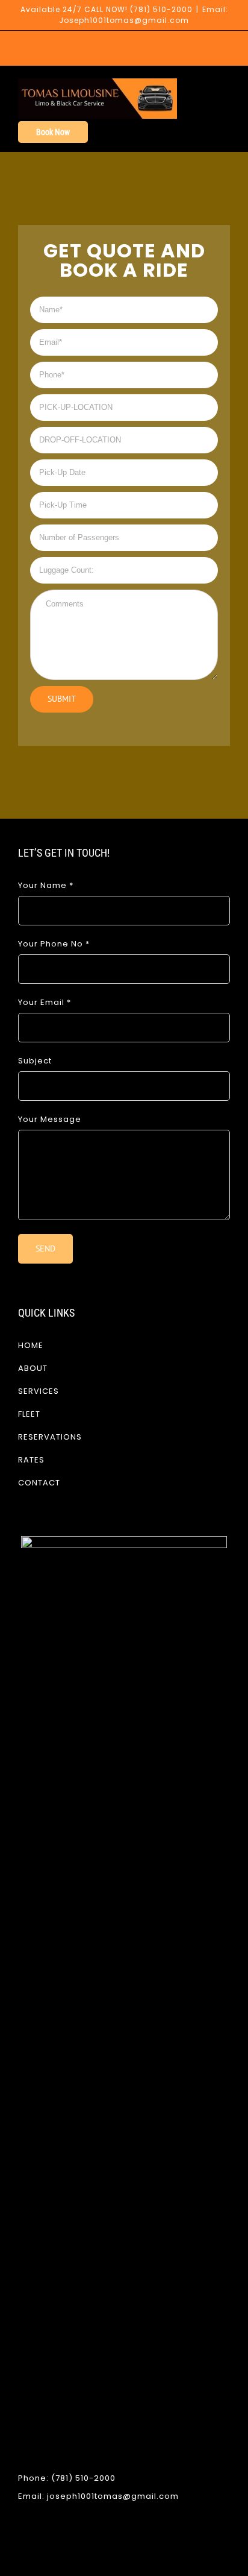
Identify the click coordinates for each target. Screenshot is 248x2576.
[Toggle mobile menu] (225, 85)
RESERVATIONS (50, 1437)
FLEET (29, 1414)
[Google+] (141, 2541)
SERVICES (39, 1391)
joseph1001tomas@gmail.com (113, 2496)
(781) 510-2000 (161, 9)
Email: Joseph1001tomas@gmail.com (144, 15)
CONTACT (39, 1483)
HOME (31, 1345)
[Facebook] (107, 2541)
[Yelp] (124, 2541)
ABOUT (33, 1368)
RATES (31, 1460)
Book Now (53, 132)
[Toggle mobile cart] (203, 85)
